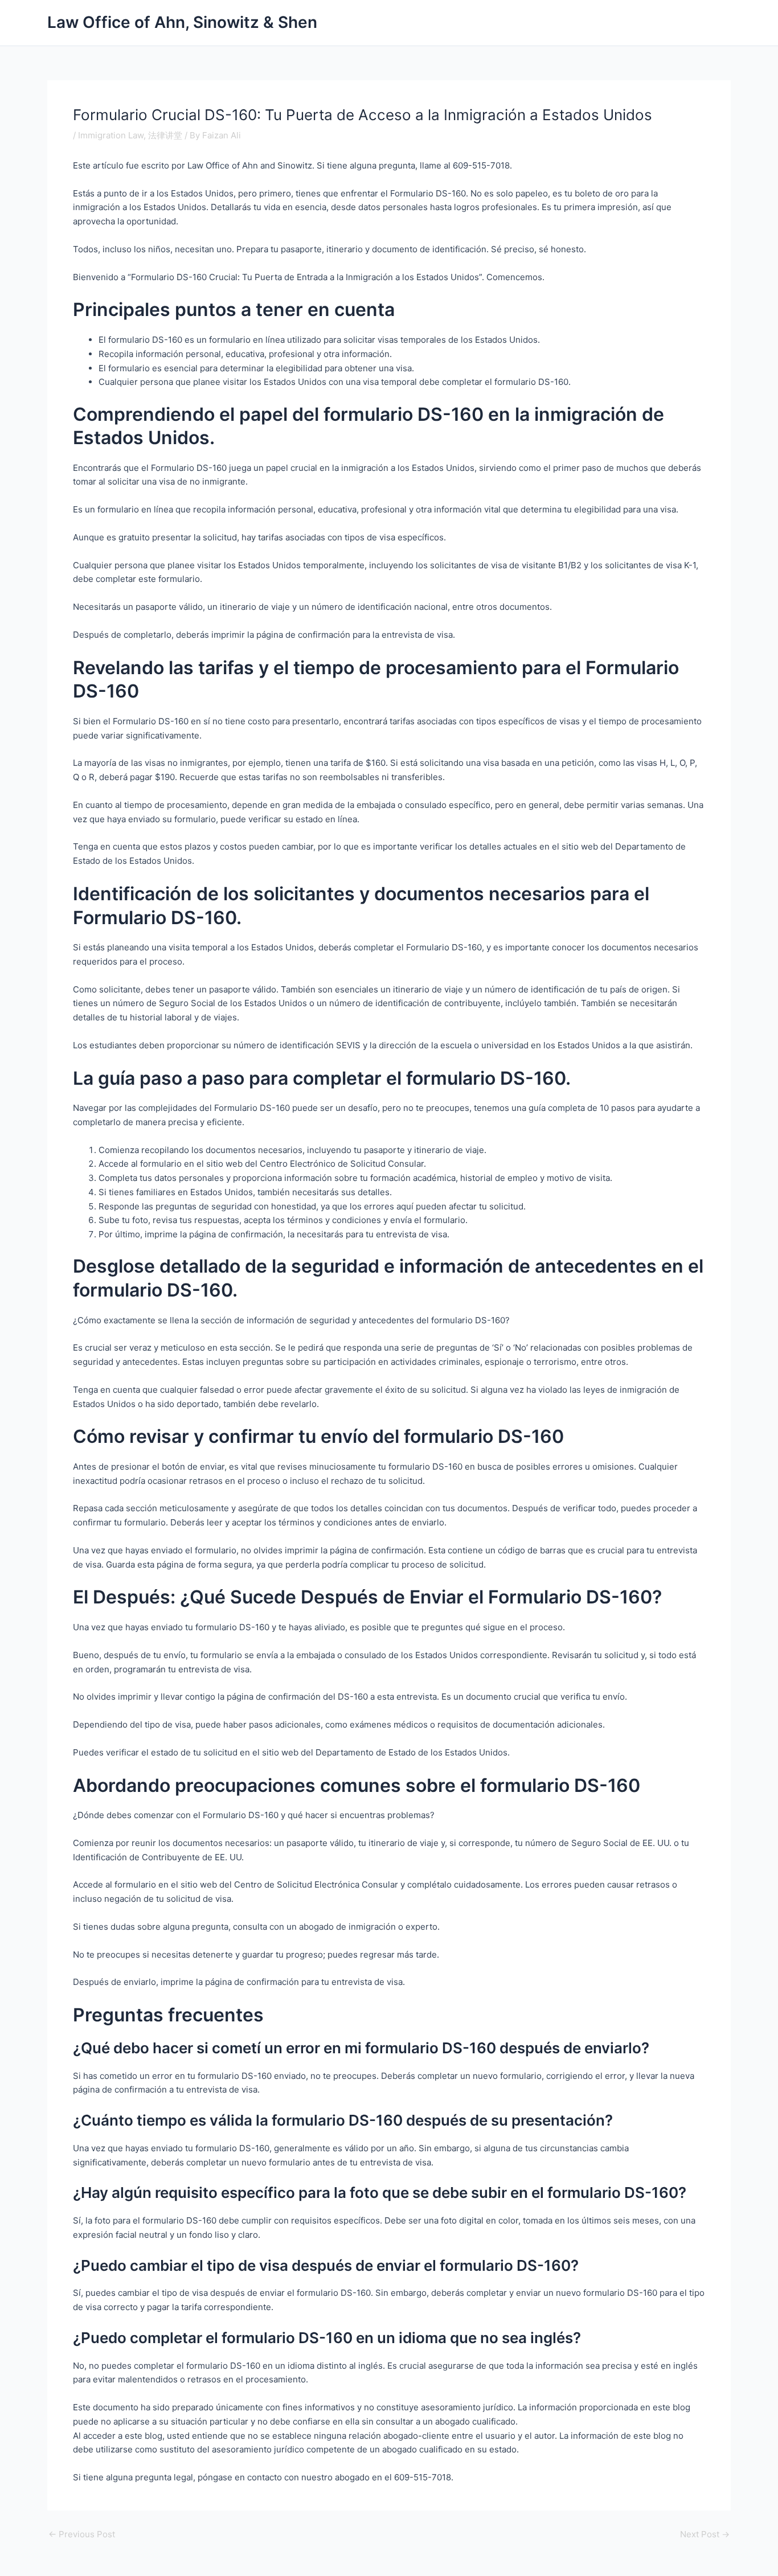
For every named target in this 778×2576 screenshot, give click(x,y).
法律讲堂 (165, 135)
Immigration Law (111, 135)
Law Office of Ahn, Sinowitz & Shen (182, 22)
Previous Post (82, 2534)
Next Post (705, 2534)
